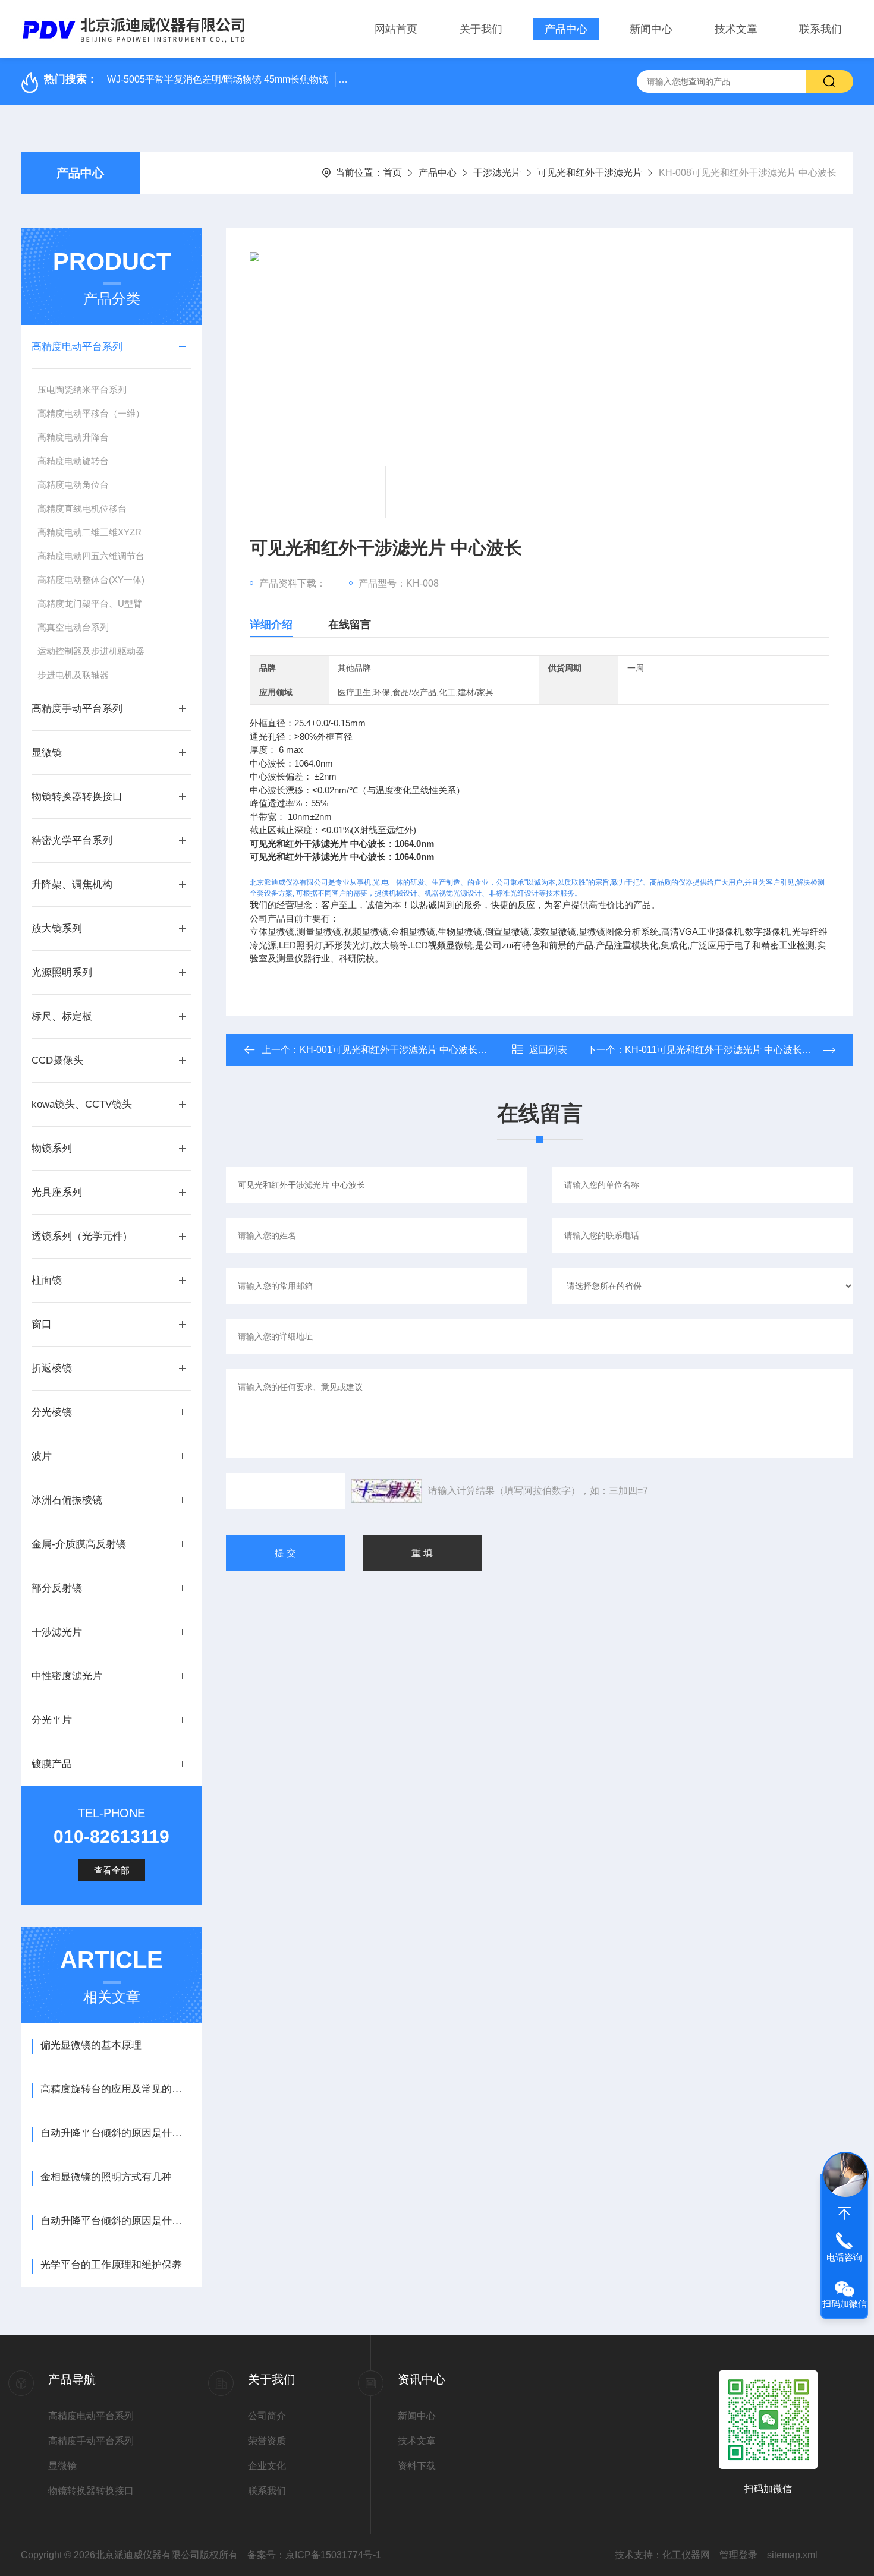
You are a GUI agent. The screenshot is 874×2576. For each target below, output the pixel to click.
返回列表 (548, 1050)
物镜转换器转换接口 (77, 797)
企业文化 (267, 2466)
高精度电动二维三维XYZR (89, 532)
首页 (392, 173)
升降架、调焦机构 (72, 885)
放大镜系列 (57, 928)
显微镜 (47, 753)
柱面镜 (47, 1280)
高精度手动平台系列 (77, 709)
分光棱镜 (52, 1412)
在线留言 (350, 625)
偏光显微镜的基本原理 (91, 2045)
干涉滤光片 (497, 173)
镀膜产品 (52, 1764)
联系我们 (820, 29)
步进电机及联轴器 (73, 675)
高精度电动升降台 (73, 437)
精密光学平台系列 (72, 841)
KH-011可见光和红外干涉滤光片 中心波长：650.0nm (737, 1050)
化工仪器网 (686, 2555)
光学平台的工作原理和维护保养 (111, 2265)
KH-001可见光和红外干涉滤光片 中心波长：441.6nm (412, 1050)
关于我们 (481, 29)
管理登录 (738, 2555)
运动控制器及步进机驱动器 (91, 651)
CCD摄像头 (57, 1060)
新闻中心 (651, 29)
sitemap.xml (792, 2555)
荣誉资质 (267, 2441)
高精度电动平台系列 (77, 347)
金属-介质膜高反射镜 (79, 1544)
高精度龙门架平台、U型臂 (90, 603)
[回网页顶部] (844, 2214)
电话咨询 (844, 2257)
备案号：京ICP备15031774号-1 (314, 2555)
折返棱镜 (52, 1368)
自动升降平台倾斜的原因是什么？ (116, 2133)
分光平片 (52, 1720)
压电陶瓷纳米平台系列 (82, 390)
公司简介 (267, 2416)
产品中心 (566, 29)
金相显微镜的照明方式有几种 (106, 2177)
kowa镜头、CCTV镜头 (82, 1104)
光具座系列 (57, 1192)
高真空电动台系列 (73, 627)
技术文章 (736, 29)
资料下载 (417, 2466)
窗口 (42, 1324)
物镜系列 (52, 1148)
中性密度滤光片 (67, 1676)
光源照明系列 (62, 972)
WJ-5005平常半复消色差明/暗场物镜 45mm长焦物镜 (218, 79)
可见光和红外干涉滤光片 (590, 173)
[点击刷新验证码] (386, 1491)
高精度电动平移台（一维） (91, 413)
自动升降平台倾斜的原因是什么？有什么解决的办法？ (116, 2221)
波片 (42, 1456)
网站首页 (396, 29)
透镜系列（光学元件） (82, 1236)
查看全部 (112, 1870)
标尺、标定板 (62, 1016)
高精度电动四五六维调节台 (91, 556)
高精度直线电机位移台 (82, 508)
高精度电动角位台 (73, 485)
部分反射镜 (57, 1588)
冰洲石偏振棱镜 (67, 1500)
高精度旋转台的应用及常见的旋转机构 (116, 2089)
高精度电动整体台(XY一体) (91, 580)
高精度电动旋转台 (73, 461)
